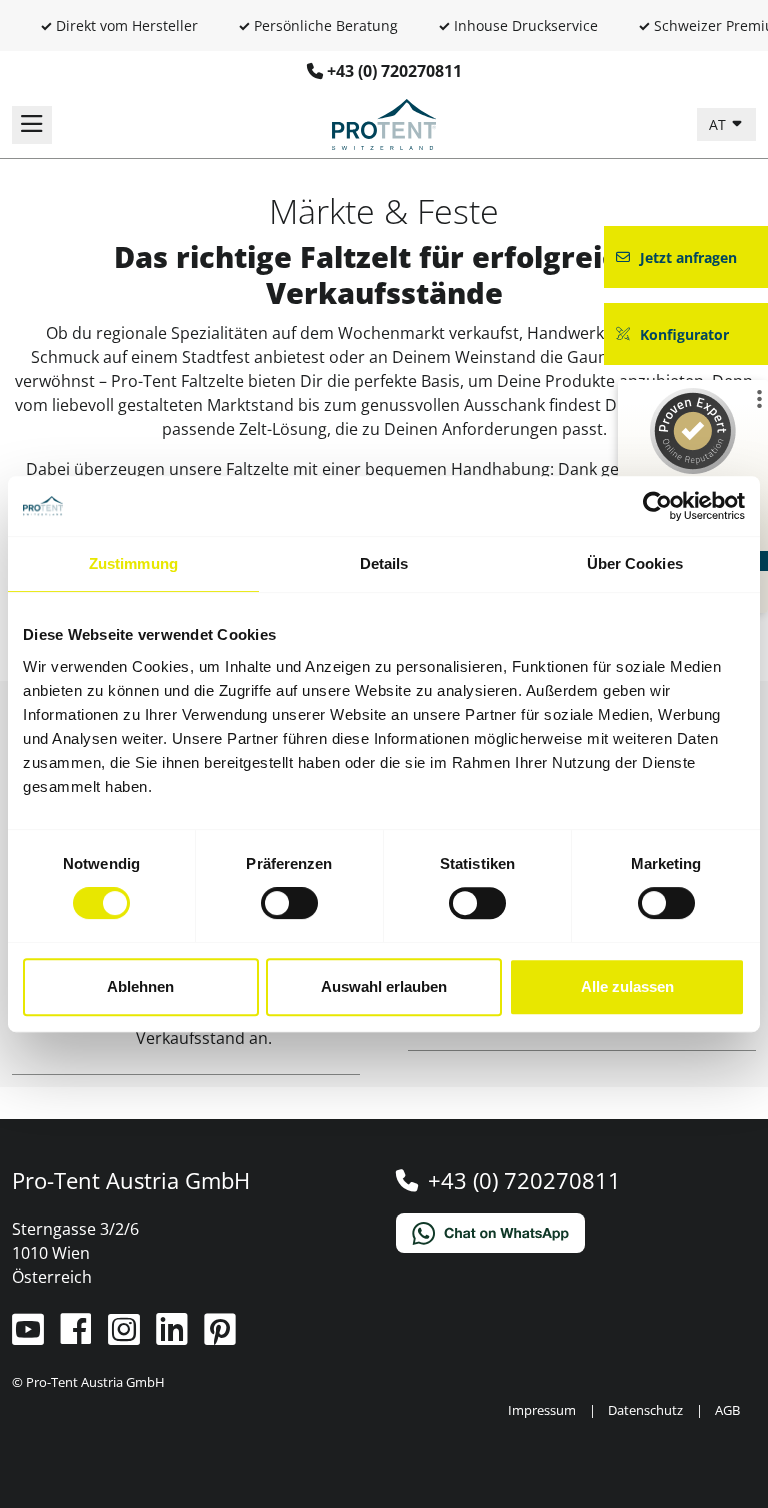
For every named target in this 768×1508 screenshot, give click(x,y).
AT (719, 124)
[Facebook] (78, 1337)
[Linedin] (174, 1337)
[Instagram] (126, 1337)
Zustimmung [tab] (133, 563)
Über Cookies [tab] (635, 563)
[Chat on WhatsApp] (576, 1233)
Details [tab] (384, 563)
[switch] (289, 903)
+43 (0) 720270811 (394, 71)
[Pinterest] (220, 1337)
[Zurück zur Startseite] (384, 123)
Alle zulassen (627, 986)
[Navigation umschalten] (32, 125)
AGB (727, 1410)
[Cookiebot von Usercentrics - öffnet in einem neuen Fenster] (657, 506)
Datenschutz (645, 1410)
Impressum (542, 1410)
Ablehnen (140, 986)
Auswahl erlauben (384, 986)
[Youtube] (30, 1337)
